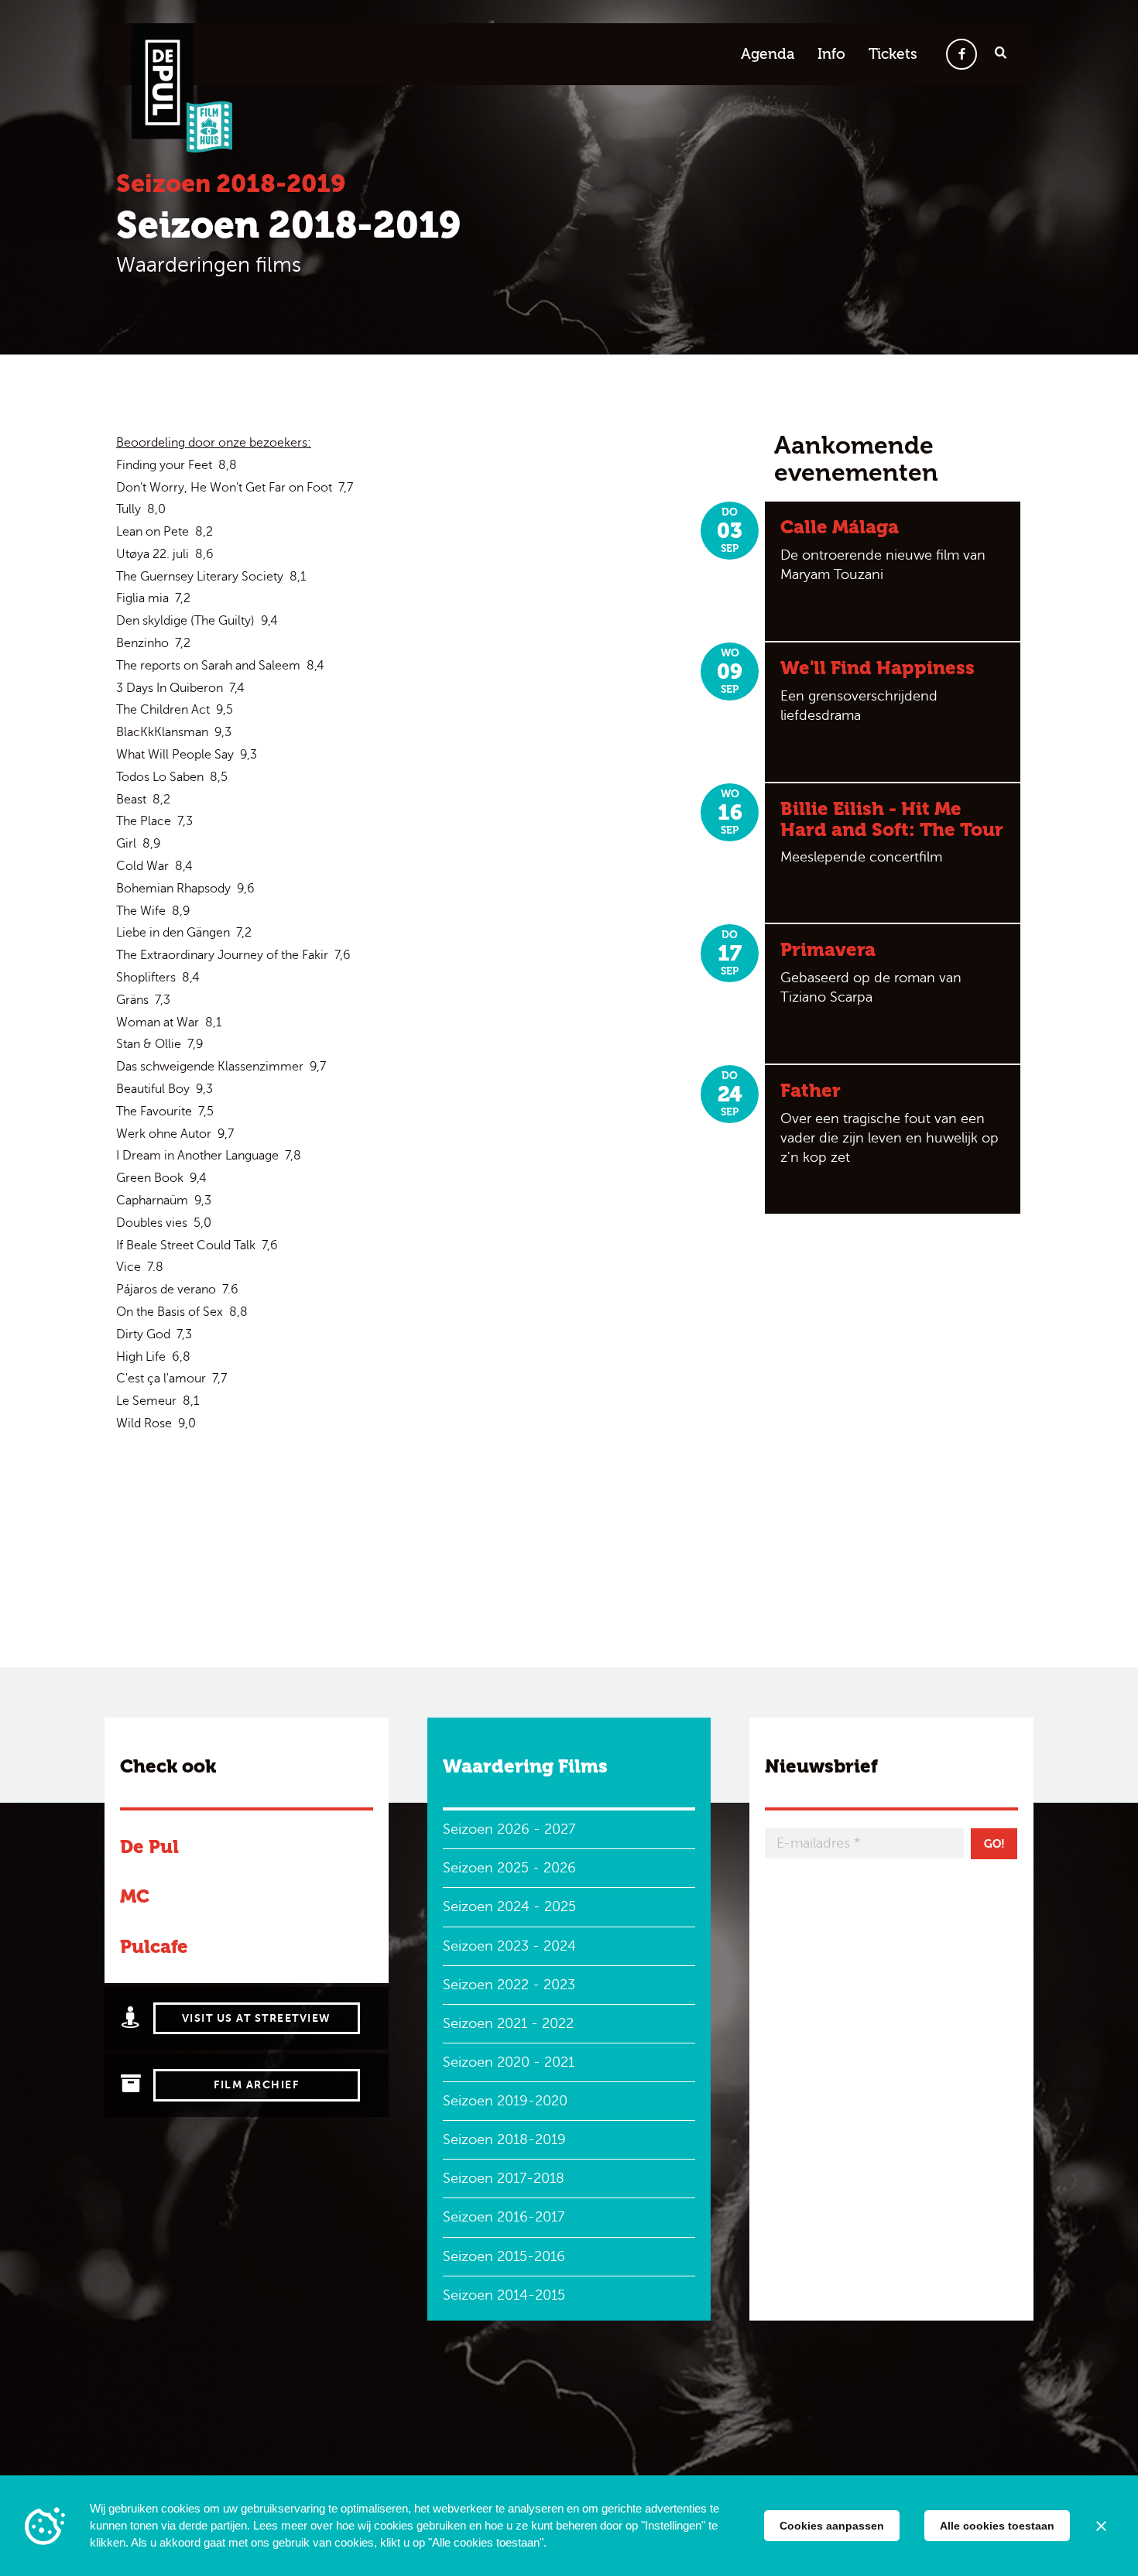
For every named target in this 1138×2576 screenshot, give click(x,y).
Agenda (768, 54)
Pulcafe (154, 1946)
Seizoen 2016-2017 (504, 2217)
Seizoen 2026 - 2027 (509, 1829)
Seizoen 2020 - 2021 (509, 2062)
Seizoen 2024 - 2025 (509, 1906)
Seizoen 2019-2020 (505, 2101)
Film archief (256, 2085)
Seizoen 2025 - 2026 (509, 1868)
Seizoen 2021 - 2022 (508, 2023)
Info (831, 54)
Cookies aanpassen (832, 2526)
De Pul (149, 1846)
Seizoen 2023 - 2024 (509, 1946)
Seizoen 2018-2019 (504, 2139)
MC (135, 1896)
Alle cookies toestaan (997, 2526)
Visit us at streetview (257, 2018)
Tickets (893, 54)
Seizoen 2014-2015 (504, 2295)
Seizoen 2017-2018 (504, 2178)
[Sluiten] (1101, 2526)
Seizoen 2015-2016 (504, 2256)
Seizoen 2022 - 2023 (509, 1985)
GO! (994, 1844)
